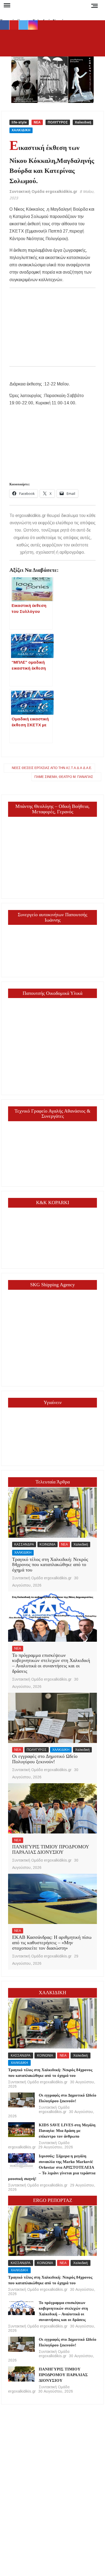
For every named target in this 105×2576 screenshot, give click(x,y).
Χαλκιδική (83, 122)
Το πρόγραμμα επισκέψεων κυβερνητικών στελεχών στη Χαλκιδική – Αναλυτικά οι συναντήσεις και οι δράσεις (51, 1663)
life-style (19, 122)
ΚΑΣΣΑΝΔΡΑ (24, 1544)
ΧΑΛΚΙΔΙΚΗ (21, 130)
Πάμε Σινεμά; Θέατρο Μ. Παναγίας (64, 777)
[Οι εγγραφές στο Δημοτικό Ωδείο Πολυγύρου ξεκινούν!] (52, 1718)
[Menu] (6, 5)
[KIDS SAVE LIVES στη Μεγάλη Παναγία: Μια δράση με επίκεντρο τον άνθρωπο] (21, 2130)
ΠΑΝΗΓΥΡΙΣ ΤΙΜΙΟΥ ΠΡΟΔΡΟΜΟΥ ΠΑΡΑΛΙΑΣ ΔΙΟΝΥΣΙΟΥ (50, 1849)
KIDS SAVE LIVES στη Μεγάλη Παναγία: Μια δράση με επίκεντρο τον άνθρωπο (67, 2131)
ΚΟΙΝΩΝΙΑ (48, 1544)
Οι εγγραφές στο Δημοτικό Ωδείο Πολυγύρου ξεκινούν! (45, 1759)
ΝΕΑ (37, 122)
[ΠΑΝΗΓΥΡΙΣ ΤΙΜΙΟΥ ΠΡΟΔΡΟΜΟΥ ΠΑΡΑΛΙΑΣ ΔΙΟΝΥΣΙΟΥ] (52, 1808)
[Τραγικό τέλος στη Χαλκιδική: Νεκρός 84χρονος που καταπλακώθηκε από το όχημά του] (52, 1513)
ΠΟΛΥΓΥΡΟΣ (58, 122)
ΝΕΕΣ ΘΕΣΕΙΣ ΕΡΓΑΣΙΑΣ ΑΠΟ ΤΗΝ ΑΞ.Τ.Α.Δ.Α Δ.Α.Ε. (52, 768)
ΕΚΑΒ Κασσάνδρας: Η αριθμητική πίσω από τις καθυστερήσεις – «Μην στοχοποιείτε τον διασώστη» (52, 1943)
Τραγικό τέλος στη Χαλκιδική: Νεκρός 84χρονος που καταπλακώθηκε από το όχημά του (50, 1565)
